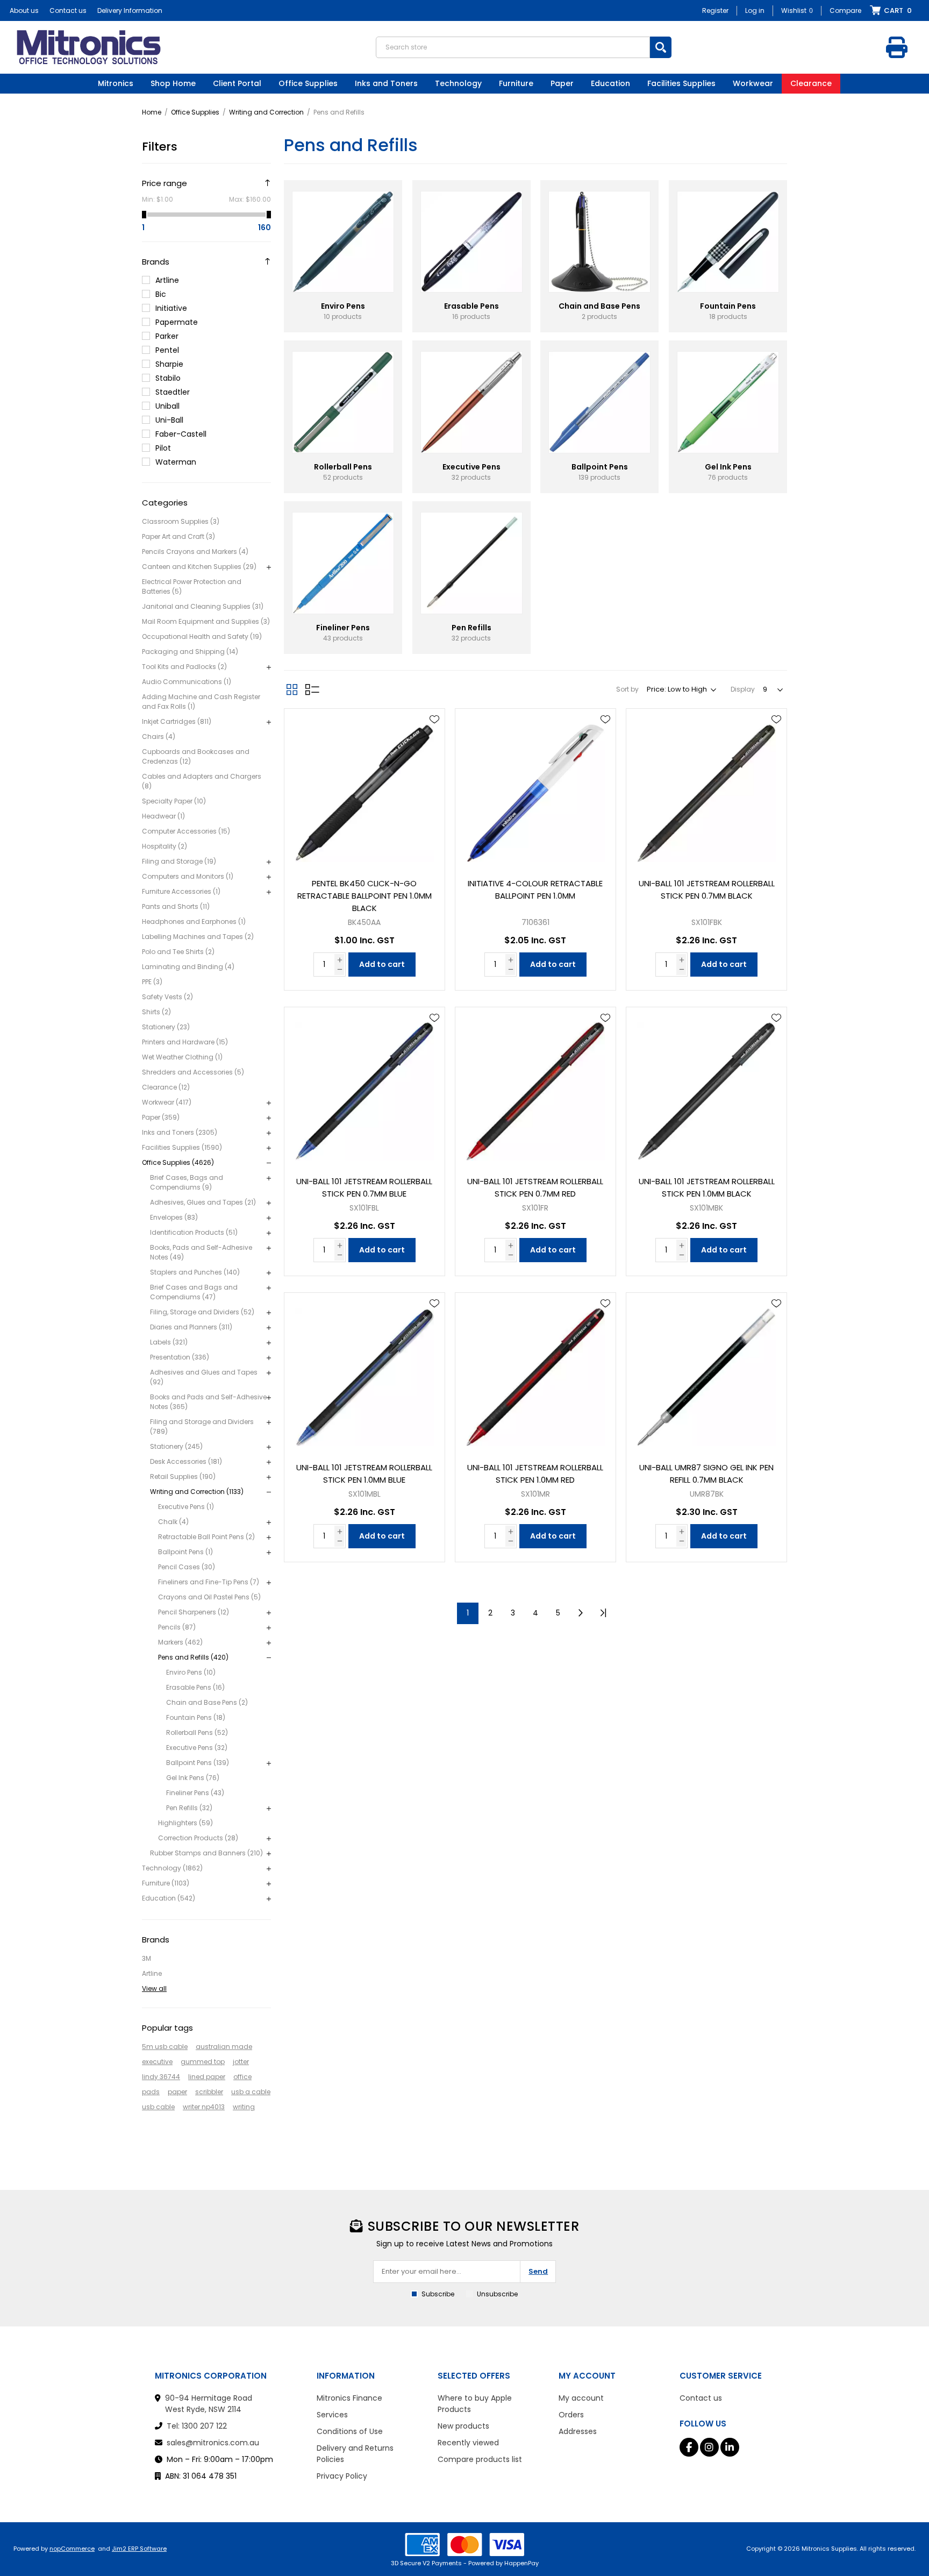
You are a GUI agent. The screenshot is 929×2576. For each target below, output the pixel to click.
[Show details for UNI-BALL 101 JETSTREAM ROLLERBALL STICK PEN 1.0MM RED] (535, 1373)
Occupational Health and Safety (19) (202, 636)
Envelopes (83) (174, 1217)
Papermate (177, 322)
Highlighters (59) (185, 1823)
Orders (571, 2415)
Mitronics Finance (349, 2398)
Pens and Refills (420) (193, 1657)
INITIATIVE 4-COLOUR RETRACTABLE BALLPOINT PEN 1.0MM (535, 889)
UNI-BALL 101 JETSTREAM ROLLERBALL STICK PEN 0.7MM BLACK (707, 889)
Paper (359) (161, 1117)
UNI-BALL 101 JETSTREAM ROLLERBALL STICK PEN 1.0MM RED (535, 1474)
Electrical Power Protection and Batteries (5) (192, 586)
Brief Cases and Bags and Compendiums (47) (194, 1292)
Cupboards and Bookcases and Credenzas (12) (196, 756)
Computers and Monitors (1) (188, 876)
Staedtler (173, 392)
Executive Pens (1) (186, 1507)
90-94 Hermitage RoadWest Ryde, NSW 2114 (209, 2404)
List (312, 689)
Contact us (68, 10)
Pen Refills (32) (189, 1808)
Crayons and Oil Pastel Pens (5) (209, 1597)
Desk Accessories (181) (186, 1461)
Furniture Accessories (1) (181, 891)
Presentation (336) (180, 1357)
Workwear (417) (167, 1102)
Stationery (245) (176, 1446)
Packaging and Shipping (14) (190, 652)
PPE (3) (152, 982)
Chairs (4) (159, 736)
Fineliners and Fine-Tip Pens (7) (209, 1582)
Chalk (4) (173, 1522)
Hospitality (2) (165, 846)
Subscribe (438, 2294)
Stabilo (168, 378)
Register (715, 10)
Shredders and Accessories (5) (193, 1072)
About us (24, 10)
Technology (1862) (172, 1868)
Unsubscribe (497, 2294)
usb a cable (251, 2092)
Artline (167, 280)
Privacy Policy (342, 2476)
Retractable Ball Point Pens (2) (206, 1537)
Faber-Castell (181, 434)
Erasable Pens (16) (195, 1687)
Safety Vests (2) (167, 997)
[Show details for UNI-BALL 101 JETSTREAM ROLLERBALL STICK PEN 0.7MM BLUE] (365, 1087)
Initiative (171, 308)
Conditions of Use (350, 2431)
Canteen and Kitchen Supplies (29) (199, 567)
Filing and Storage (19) (179, 861)
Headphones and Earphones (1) (194, 921)
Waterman (176, 462)
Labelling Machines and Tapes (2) (198, 937)
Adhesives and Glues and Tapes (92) (204, 1377)
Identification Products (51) (194, 1232)
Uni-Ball (169, 420)
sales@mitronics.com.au (213, 2443)
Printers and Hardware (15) (185, 1042)
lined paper (207, 2077)
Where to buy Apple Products (475, 2404)
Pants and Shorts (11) (176, 906)
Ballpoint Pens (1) (185, 1552)
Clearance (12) (166, 1087)
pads (151, 2092)
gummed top (203, 2062)
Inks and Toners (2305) (180, 1132)
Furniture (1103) (166, 1883)
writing (244, 2107)
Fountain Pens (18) (196, 1717)
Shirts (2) (156, 1012)
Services (332, 2415)
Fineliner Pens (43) (195, 1793)
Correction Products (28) (198, 1838)
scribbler (209, 2092)
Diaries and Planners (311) (191, 1327)
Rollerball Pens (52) (197, 1732)
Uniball (167, 406)
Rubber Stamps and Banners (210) (206, 1853)
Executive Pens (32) (197, 1748)
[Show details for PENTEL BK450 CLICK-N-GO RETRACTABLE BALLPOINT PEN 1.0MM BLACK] (365, 789)
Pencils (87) (177, 1627)
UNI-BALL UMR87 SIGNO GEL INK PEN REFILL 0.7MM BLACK (706, 1474)
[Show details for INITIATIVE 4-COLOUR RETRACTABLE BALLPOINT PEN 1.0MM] (535, 789)
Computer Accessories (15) (186, 831)
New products (463, 2426)
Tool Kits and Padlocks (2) (184, 667)
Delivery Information (130, 10)
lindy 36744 (161, 2077)
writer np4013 (204, 2107)
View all (154, 1988)
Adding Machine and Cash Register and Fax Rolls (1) (201, 702)
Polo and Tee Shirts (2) (178, 952)
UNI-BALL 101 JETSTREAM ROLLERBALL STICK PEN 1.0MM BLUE (364, 1474)
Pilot (163, 448)
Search (661, 47)
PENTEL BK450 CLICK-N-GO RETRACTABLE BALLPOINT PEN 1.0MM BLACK (365, 896)
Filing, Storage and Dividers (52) (202, 1312)
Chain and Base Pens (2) (207, 1702)
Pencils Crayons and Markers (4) (195, 552)
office (242, 2077)
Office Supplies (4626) (178, 1162)
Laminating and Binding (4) (188, 967)
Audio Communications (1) (187, 682)
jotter (241, 2062)
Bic (161, 294)
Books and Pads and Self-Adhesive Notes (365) (208, 1402)
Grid (292, 689)
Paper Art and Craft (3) (178, 536)
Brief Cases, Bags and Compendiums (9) (187, 1182)
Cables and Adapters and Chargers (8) (202, 781)
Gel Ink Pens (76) (193, 1778)
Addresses (578, 2431)
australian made (224, 2047)
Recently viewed (468, 2443)
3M (147, 1958)
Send (538, 2271)
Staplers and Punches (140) (195, 1272)
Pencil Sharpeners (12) (194, 1612)
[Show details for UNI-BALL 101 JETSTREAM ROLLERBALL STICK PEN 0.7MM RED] (535, 1087)
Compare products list (480, 2459)
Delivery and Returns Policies (355, 2454)
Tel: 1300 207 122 (197, 2426)
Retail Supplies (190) (183, 1476)
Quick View (434, 735)
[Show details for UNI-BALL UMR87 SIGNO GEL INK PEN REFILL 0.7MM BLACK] (706, 1373)
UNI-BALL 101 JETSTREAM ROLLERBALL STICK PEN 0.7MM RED (535, 1187)
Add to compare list (434, 751)
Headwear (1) (163, 816)
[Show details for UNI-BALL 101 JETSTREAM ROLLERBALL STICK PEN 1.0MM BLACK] (706, 1087)
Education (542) (169, 1898)
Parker (167, 336)
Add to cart (382, 964)
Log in (755, 10)
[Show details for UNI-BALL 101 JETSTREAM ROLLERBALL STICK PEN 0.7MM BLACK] (706, 789)
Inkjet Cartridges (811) (177, 721)
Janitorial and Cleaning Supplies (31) (203, 606)
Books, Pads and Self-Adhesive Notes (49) (201, 1252)
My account (581, 2398)
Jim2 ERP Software (139, 2549)
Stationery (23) (166, 1027)
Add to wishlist (434, 720)
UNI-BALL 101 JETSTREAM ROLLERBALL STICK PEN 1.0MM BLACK (707, 1187)
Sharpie (169, 364)
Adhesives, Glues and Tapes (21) (203, 1202)
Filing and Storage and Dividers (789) (202, 1426)
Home (152, 112)
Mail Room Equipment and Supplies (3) (206, 621)
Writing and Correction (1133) (197, 1492)
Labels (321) (169, 1342)
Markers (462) (180, 1642)
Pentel (167, 350)
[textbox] (513, 47)
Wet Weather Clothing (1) (182, 1057)
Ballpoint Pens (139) (198, 1763)
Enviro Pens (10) (191, 1672)
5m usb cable (165, 2047)
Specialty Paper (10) (174, 801)
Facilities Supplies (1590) (182, 1147)
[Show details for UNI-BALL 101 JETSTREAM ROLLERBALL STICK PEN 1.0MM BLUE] (365, 1373)
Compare (845, 10)
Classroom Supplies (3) (181, 521)
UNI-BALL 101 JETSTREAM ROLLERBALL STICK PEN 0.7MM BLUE (364, 1187)
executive (157, 2062)
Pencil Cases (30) (187, 1567)
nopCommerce (72, 2549)
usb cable (158, 2107)
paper (177, 2092)
